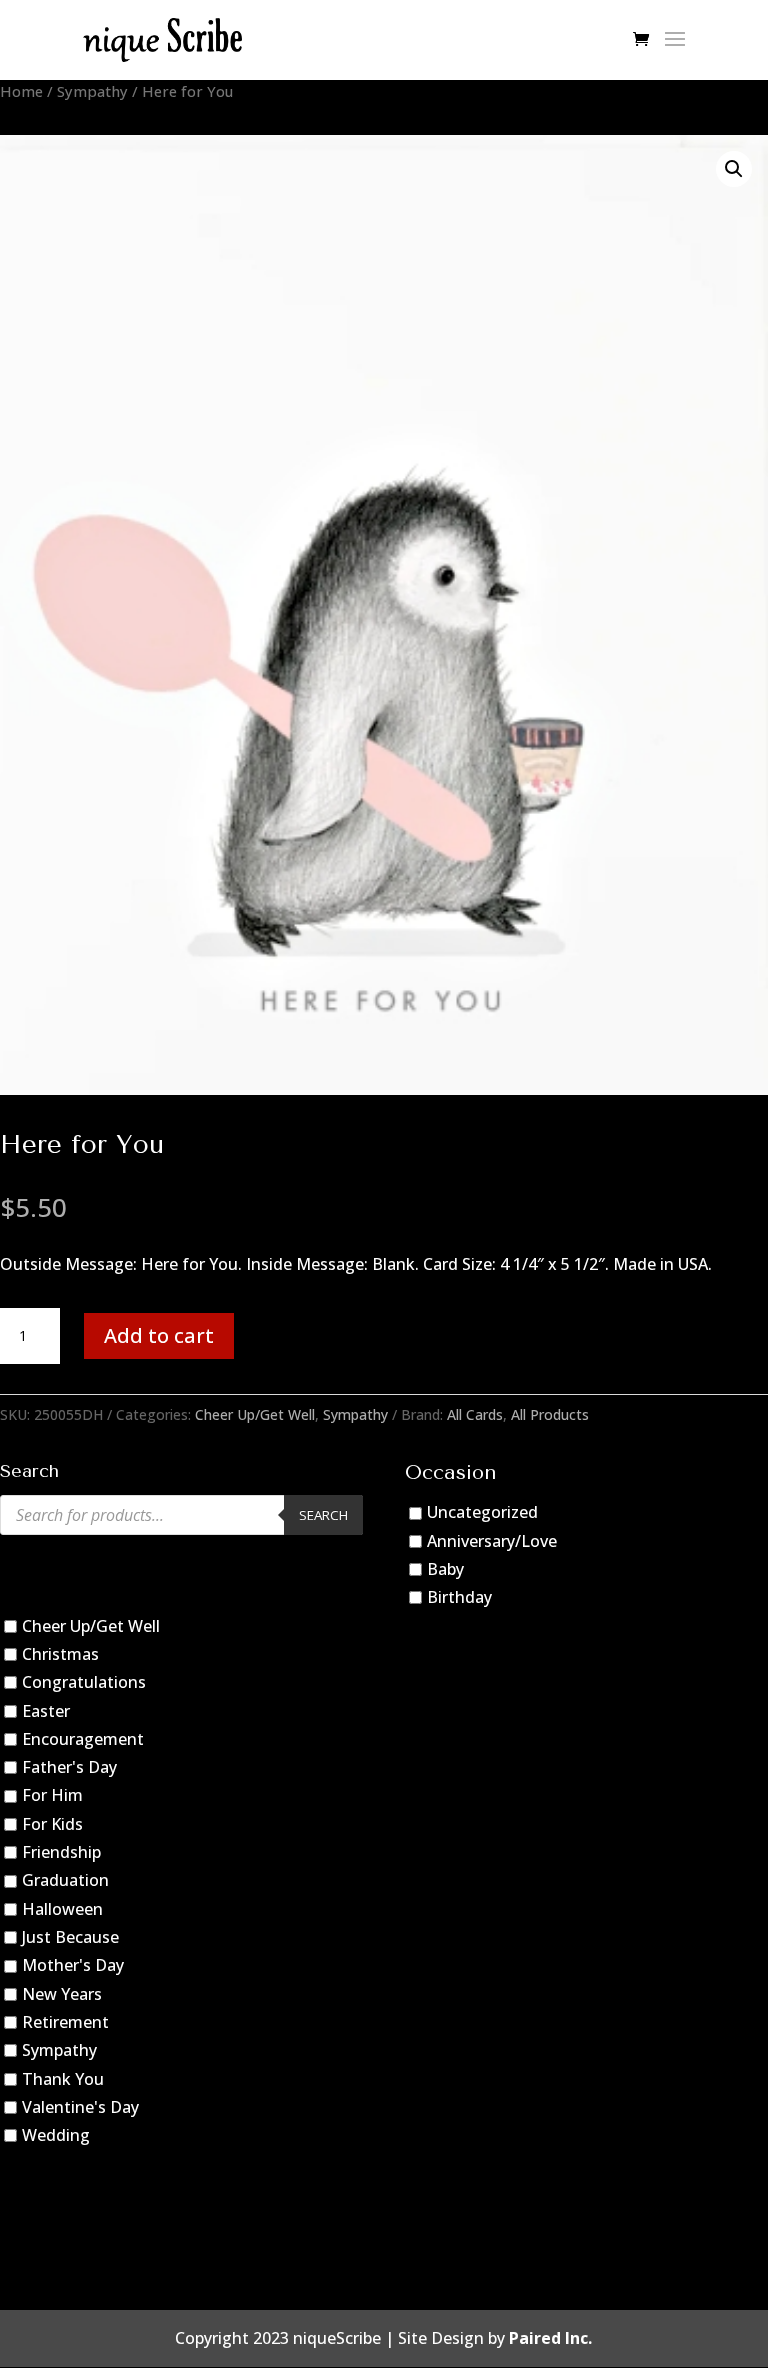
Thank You (63, 2079)
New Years (62, 1994)
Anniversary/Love (492, 1541)
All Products (550, 1414)
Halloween (62, 1909)
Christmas (60, 1654)
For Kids (52, 1824)
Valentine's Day (80, 2107)
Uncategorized (482, 1512)
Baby (445, 1569)
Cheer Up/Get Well (255, 1414)
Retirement (65, 2022)
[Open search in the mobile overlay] (181, 1515)
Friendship (61, 1852)
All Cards (475, 1414)
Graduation (65, 1881)
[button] (734, 169)
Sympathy (92, 91)
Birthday (459, 1597)
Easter (46, 1711)
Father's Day (69, 1767)
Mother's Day (73, 1965)
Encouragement (83, 1739)
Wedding (56, 2135)
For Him (52, 1796)
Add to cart (159, 1335)
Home (21, 91)
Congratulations (84, 1682)
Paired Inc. (550, 2338)
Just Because (70, 1937)
